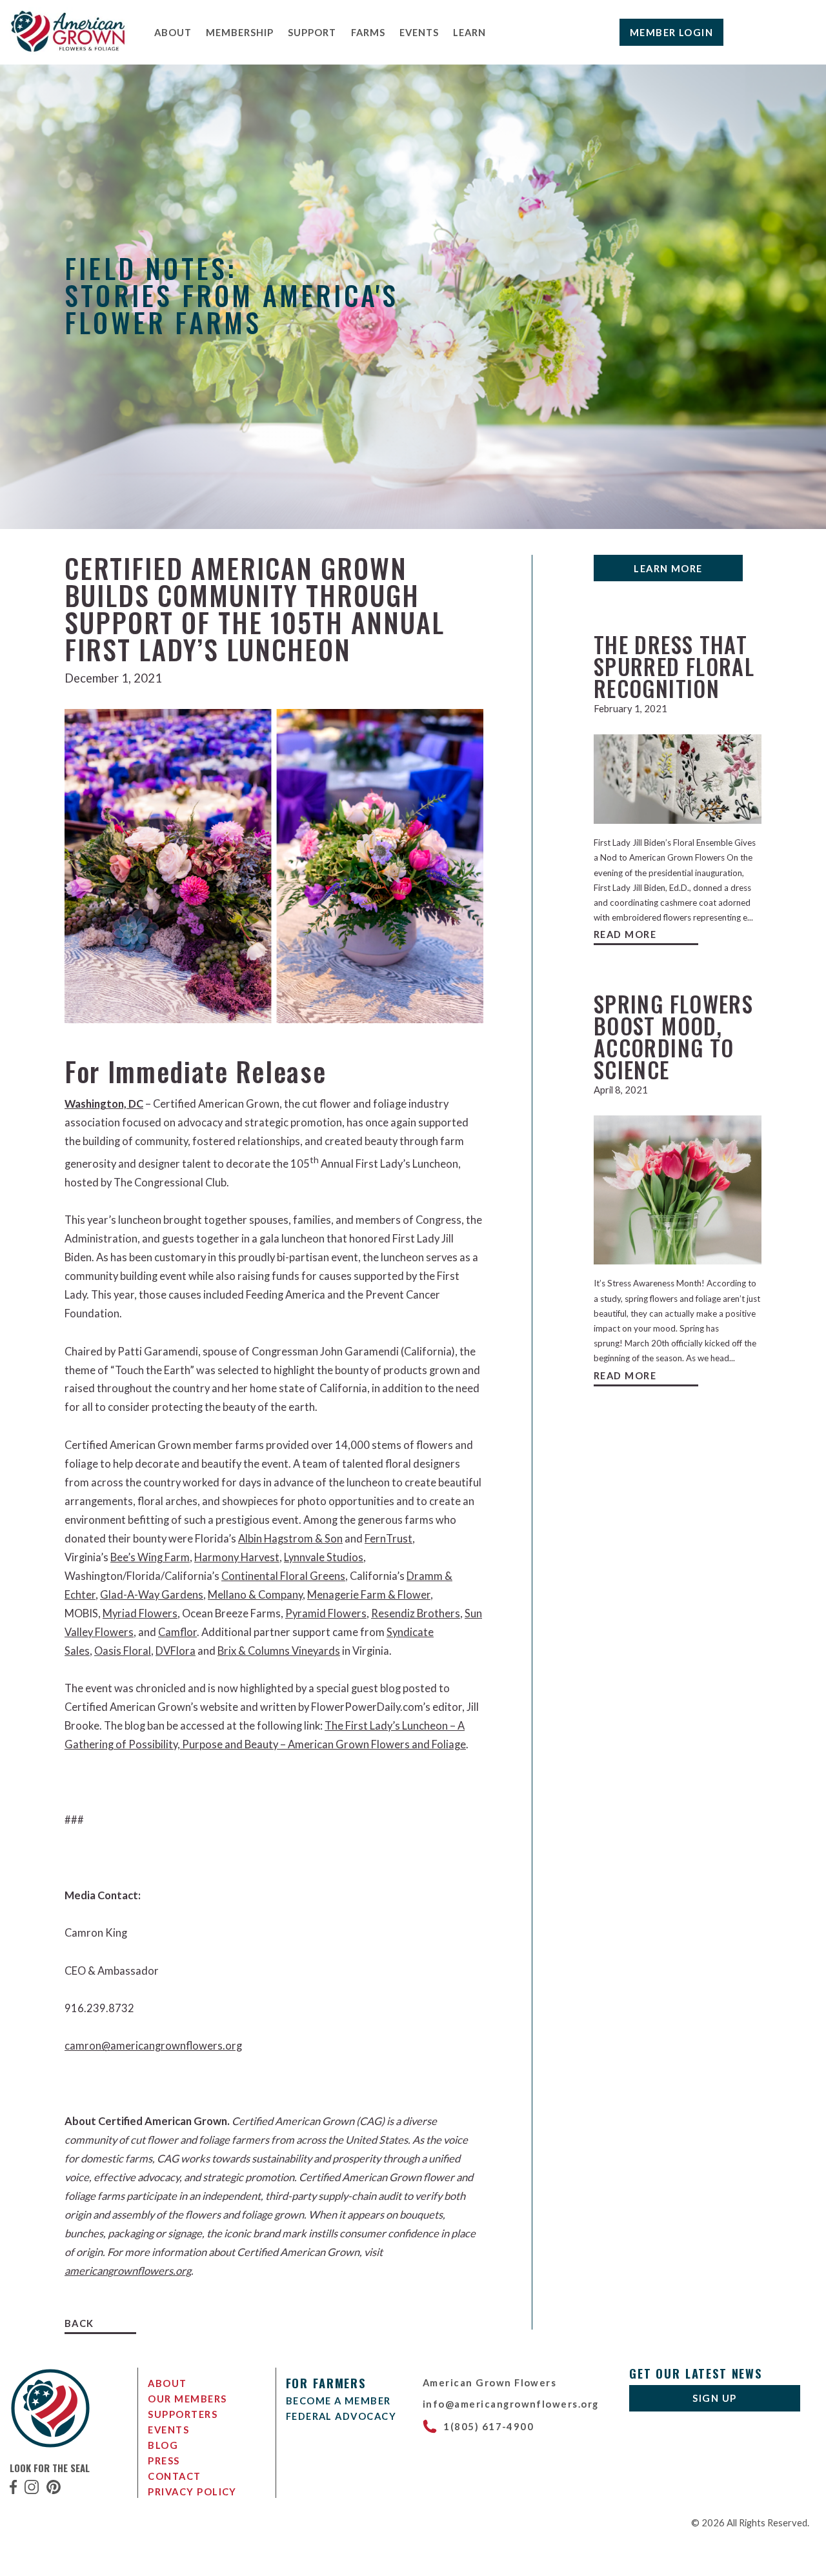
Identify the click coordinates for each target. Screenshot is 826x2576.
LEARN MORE (668, 568)
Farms (368, 32)
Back (79, 2323)
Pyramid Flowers (326, 1613)
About (173, 32)
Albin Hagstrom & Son (290, 1539)
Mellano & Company (255, 1595)
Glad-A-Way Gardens (152, 1595)
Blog (163, 2445)
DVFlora (176, 1651)
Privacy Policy (192, 2491)
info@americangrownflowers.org (511, 2404)
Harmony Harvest (237, 1557)
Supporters (183, 2414)
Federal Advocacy (341, 2416)
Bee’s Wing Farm (150, 1557)
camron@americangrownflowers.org (153, 2046)
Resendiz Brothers (416, 1613)
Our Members (187, 2399)
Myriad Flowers (140, 1613)
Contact (174, 2476)
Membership (240, 32)
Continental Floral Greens (283, 1576)
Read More (625, 934)
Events (419, 32)
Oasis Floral (123, 1651)
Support (312, 32)
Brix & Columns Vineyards (279, 1651)
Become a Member (338, 2401)
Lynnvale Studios (324, 1557)
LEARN (469, 32)
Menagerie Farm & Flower (369, 1595)
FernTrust (388, 1539)
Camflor (177, 1632)
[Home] (69, 50)
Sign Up (714, 2398)
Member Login (672, 32)
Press (164, 2461)
